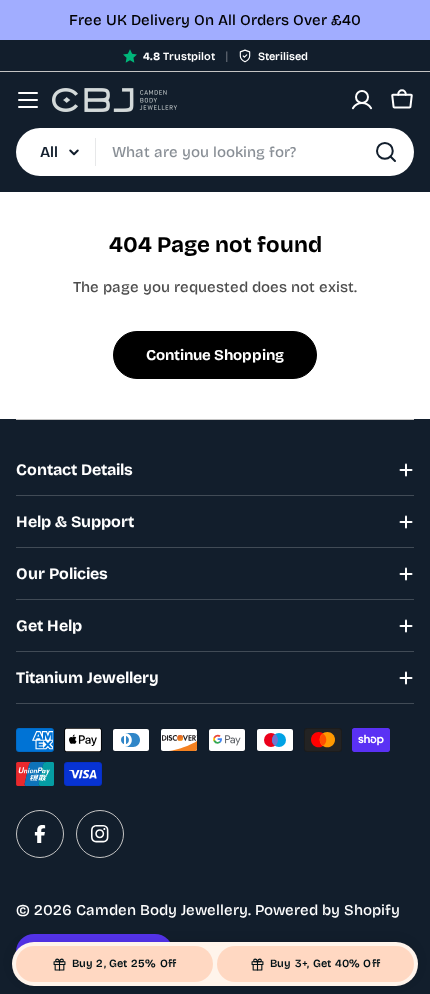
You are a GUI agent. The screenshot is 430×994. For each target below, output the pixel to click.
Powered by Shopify (327, 910)
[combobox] (215, 152)
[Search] (386, 152)
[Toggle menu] (28, 100)
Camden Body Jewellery (162, 910)
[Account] (362, 100)
